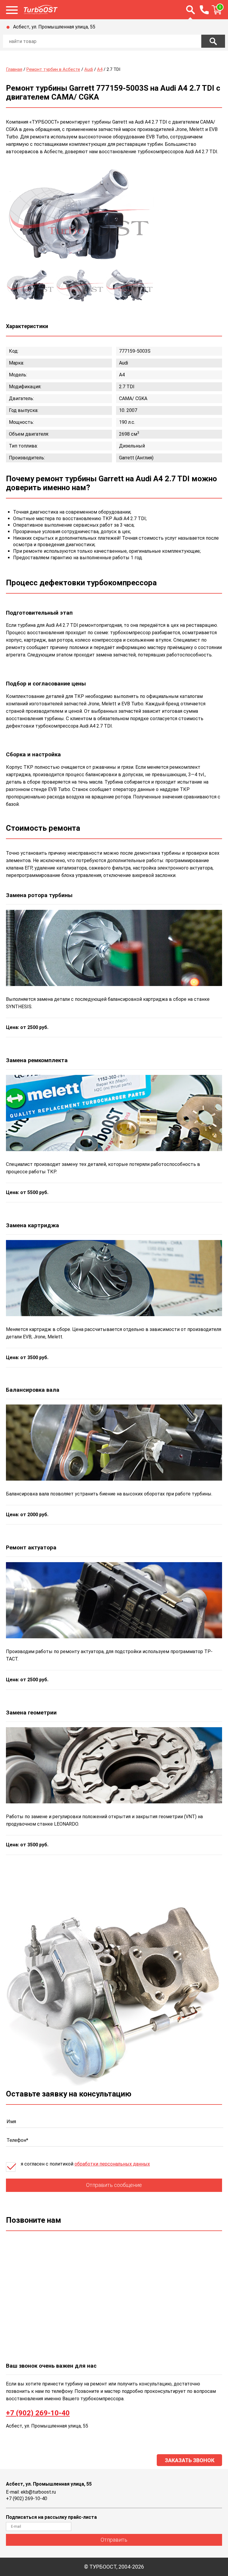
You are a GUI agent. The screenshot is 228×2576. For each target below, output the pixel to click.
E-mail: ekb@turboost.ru (31, 2492)
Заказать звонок (190, 2460)
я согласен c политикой (85, 2164)
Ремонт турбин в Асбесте (53, 69)
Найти (213, 41)
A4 (100, 69)
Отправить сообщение (114, 2185)
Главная (14, 69)
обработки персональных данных (112, 2164)
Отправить (114, 2540)
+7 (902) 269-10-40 (38, 2413)
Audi (89, 69)
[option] (80, 217)
